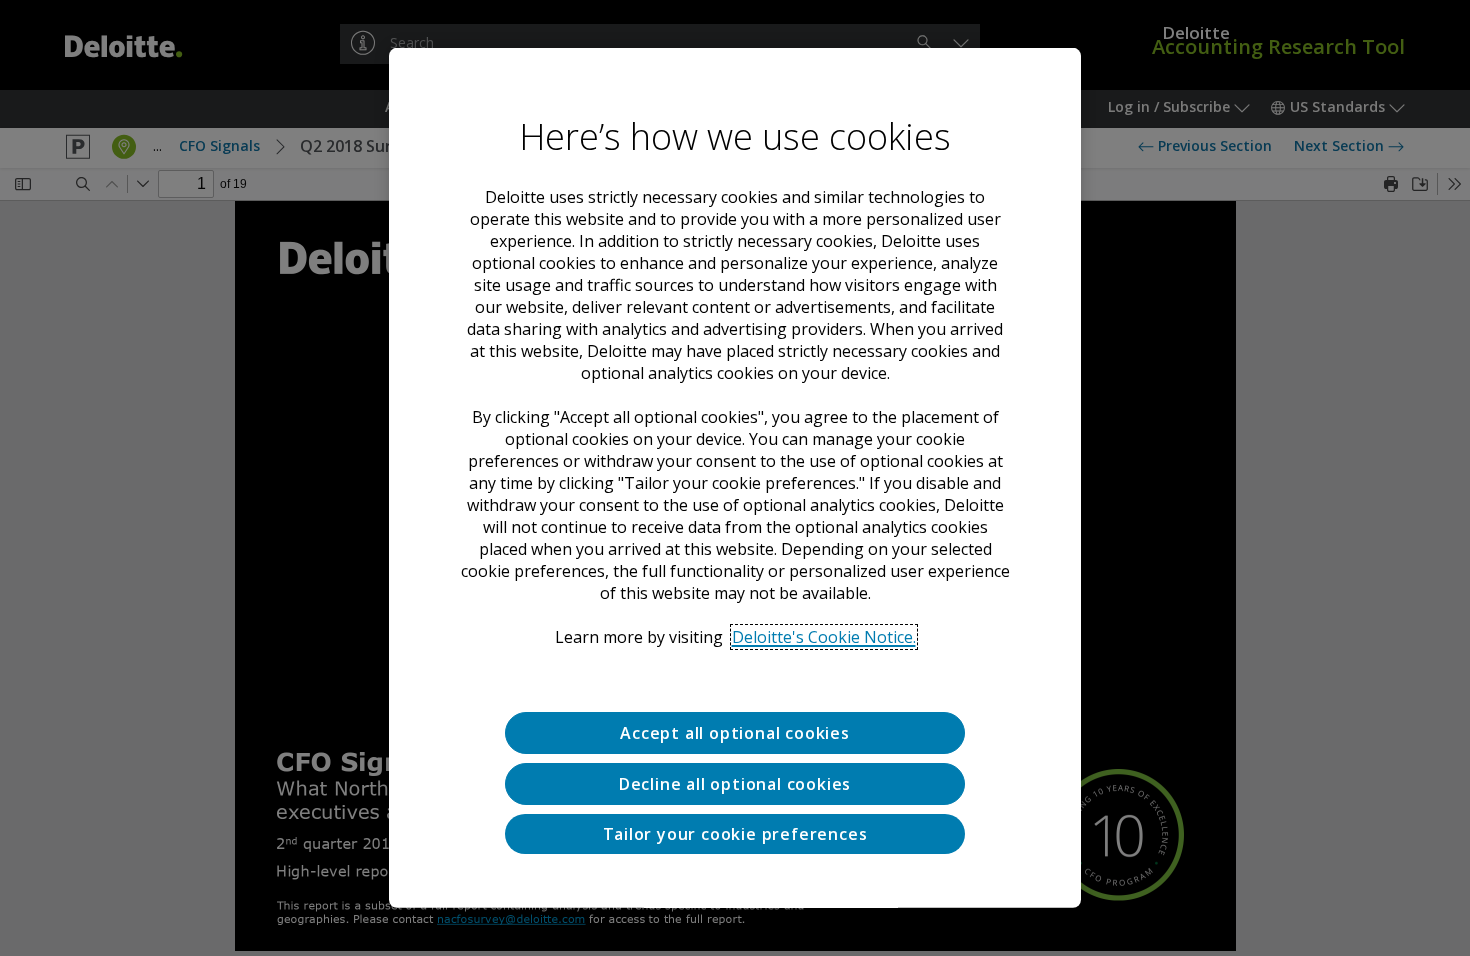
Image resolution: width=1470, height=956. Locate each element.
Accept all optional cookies (735, 733)
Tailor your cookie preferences (735, 833)
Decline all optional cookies (735, 784)
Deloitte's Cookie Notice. (824, 637)
